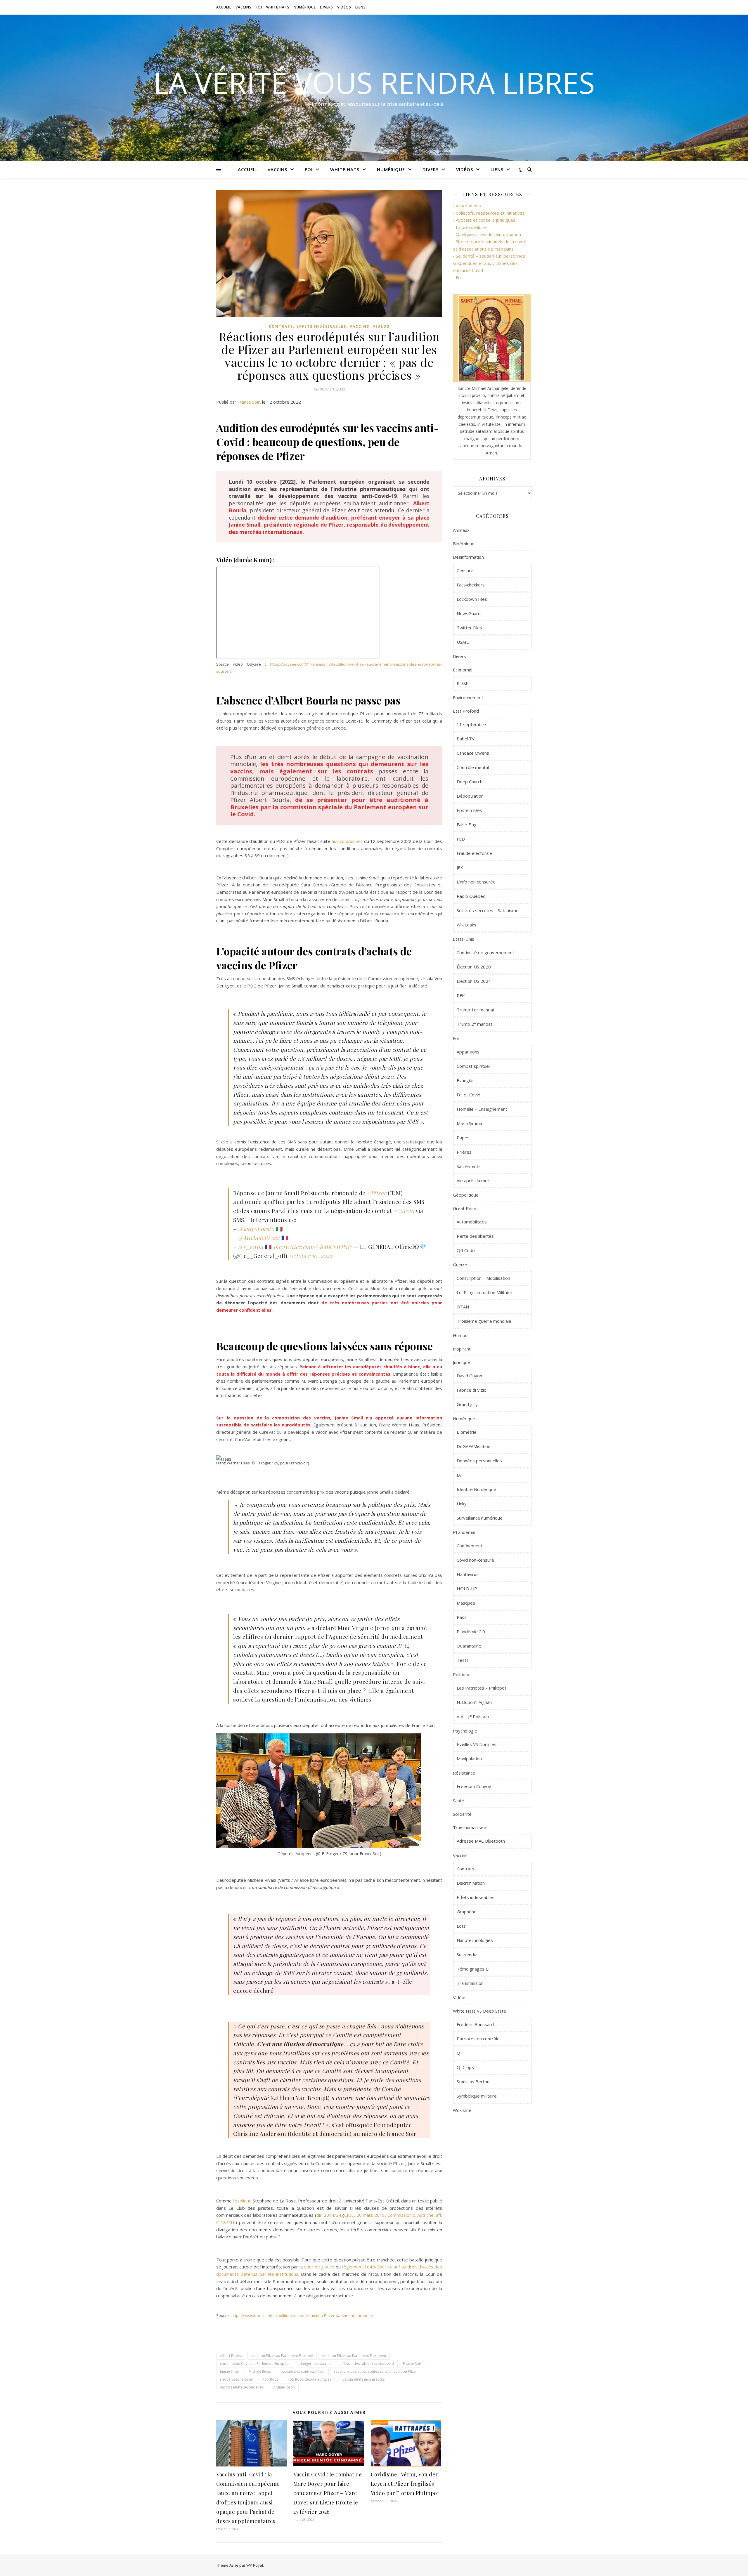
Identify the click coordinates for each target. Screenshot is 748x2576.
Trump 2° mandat (475, 1024)
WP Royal (255, 2565)
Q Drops (465, 2067)
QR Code (466, 1250)
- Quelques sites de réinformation (487, 234)
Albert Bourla (231, 2356)
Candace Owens (473, 753)
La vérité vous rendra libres (374, 82)
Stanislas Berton (473, 2082)
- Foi (457, 277)
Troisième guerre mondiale (484, 1321)
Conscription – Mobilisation (483, 1278)
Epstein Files (469, 810)
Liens (361, 7)
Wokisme (462, 2110)
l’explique (242, 2201)
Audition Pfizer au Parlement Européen (354, 2356)
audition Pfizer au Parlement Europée (282, 2356)
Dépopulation (470, 796)
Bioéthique (464, 544)
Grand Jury (467, 1404)
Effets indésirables (321, 326)
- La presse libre (469, 227)
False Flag (467, 824)
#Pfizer (377, 1193)
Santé (459, 1801)
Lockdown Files (472, 599)
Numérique (305, 7)
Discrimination (471, 1883)
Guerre (460, 1265)
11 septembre (471, 724)
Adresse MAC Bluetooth (481, 1841)
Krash (463, 683)
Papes (463, 1138)
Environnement (468, 697)
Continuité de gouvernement (485, 952)
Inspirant (462, 1349)
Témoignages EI (473, 1969)
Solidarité (462, 1814)
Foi (259, 7)
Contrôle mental (473, 767)
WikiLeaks (466, 925)
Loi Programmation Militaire (484, 1292)
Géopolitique (466, 1195)
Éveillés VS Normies (477, 1744)
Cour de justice (319, 2267)
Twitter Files (469, 628)
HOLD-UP (467, 1589)
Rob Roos (270, 2379)
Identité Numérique (476, 1489)
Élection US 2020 (474, 967)
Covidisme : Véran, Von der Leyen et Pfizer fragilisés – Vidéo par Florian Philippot (405, 2484)
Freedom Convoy (474, 1786)
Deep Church (470, 782)
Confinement (470, 1546)
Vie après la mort (474, 1181)
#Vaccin (404, 1211)
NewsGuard (469, 613)
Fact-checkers (471, 585)
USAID (463, 642)
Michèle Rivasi (260, 2371)
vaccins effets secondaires (242, 2387)
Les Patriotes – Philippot (482, 1688)
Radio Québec (471, 896)
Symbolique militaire (477, 2096)
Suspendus (468, 1954)
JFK (460, 867)
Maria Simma (469, 1123)
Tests (463, 1660)
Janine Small (230, 2371)
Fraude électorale (474, 853)
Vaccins (244, 7)
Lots (461, 1926)
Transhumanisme (470, 1827)
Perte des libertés (475, 1236)
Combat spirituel (473, 1066)
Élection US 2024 (474, 981)
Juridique (462, 1362)
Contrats (281, 326)
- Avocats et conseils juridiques (484, 220)
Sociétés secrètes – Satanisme (488, 910)
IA (459, 1475)
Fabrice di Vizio (472, 1390)
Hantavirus (468, 1574)
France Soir (249, 402)
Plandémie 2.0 (471, 1631)
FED (461, 839)
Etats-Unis (464, 939)
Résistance (464, 1773)
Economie (463, 670)
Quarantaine (469, 1646)
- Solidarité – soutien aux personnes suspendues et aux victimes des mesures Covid (489, 263)
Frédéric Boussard (475, 2024)
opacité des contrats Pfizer (303, 2371)
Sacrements (469, 1166)
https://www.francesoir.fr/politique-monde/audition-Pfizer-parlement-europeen (302, 2315)
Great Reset (465, 1208)
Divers (327, 7)
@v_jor (247, 1247)
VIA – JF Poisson (473, 1716)
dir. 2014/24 (329, 2215)
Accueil (224, 7)
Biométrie (467, 1432)
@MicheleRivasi (259, 1237)
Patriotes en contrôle (478, 2039)
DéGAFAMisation (473, 1446)
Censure (465, 570)
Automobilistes (472, 1222)
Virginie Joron (284, 2387)
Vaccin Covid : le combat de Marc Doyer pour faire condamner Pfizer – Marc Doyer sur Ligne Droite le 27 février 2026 (328, 2493)
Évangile (465, 1080)
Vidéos (344, 7)
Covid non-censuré (475, 1560)
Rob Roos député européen (311, 2379)
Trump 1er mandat (476, 1010)
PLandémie (464, 1532)
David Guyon (469, 1376)
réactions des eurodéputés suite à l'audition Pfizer (376, 2371)
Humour (461, 1335)
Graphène (467, 1912)
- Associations (467, 206)
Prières (464, 1152)
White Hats (278, 7)
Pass (462, 1617)
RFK (461, 995)
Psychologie (465, 1731)
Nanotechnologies (475, 1940)
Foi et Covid (469, 1095)
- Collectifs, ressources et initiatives (489, 213)
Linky (462, 1504)
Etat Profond (466, 711)
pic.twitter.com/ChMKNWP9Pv (314, 1247)
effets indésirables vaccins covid (367, 2364)
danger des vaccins (315, 2364)
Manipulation (469, 1759)
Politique (462, 1674)
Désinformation (468, 557)
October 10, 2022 (311, 1256)
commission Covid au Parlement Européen (255, 2364)
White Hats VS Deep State (479, 2011)
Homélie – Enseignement (482, 1109)
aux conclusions (347, 841)
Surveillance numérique (480, 1518)
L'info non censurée (476, 882)
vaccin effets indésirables (364, 2379)
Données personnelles (479, 1461)
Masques (466, 1603)
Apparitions (468, 1052)
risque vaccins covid (237, 2379)
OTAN (463, 1307)
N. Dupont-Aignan (474, 1702)
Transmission (470, 1983)
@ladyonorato (256, 1229)
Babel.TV (466, 739)
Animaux (461, 530)
